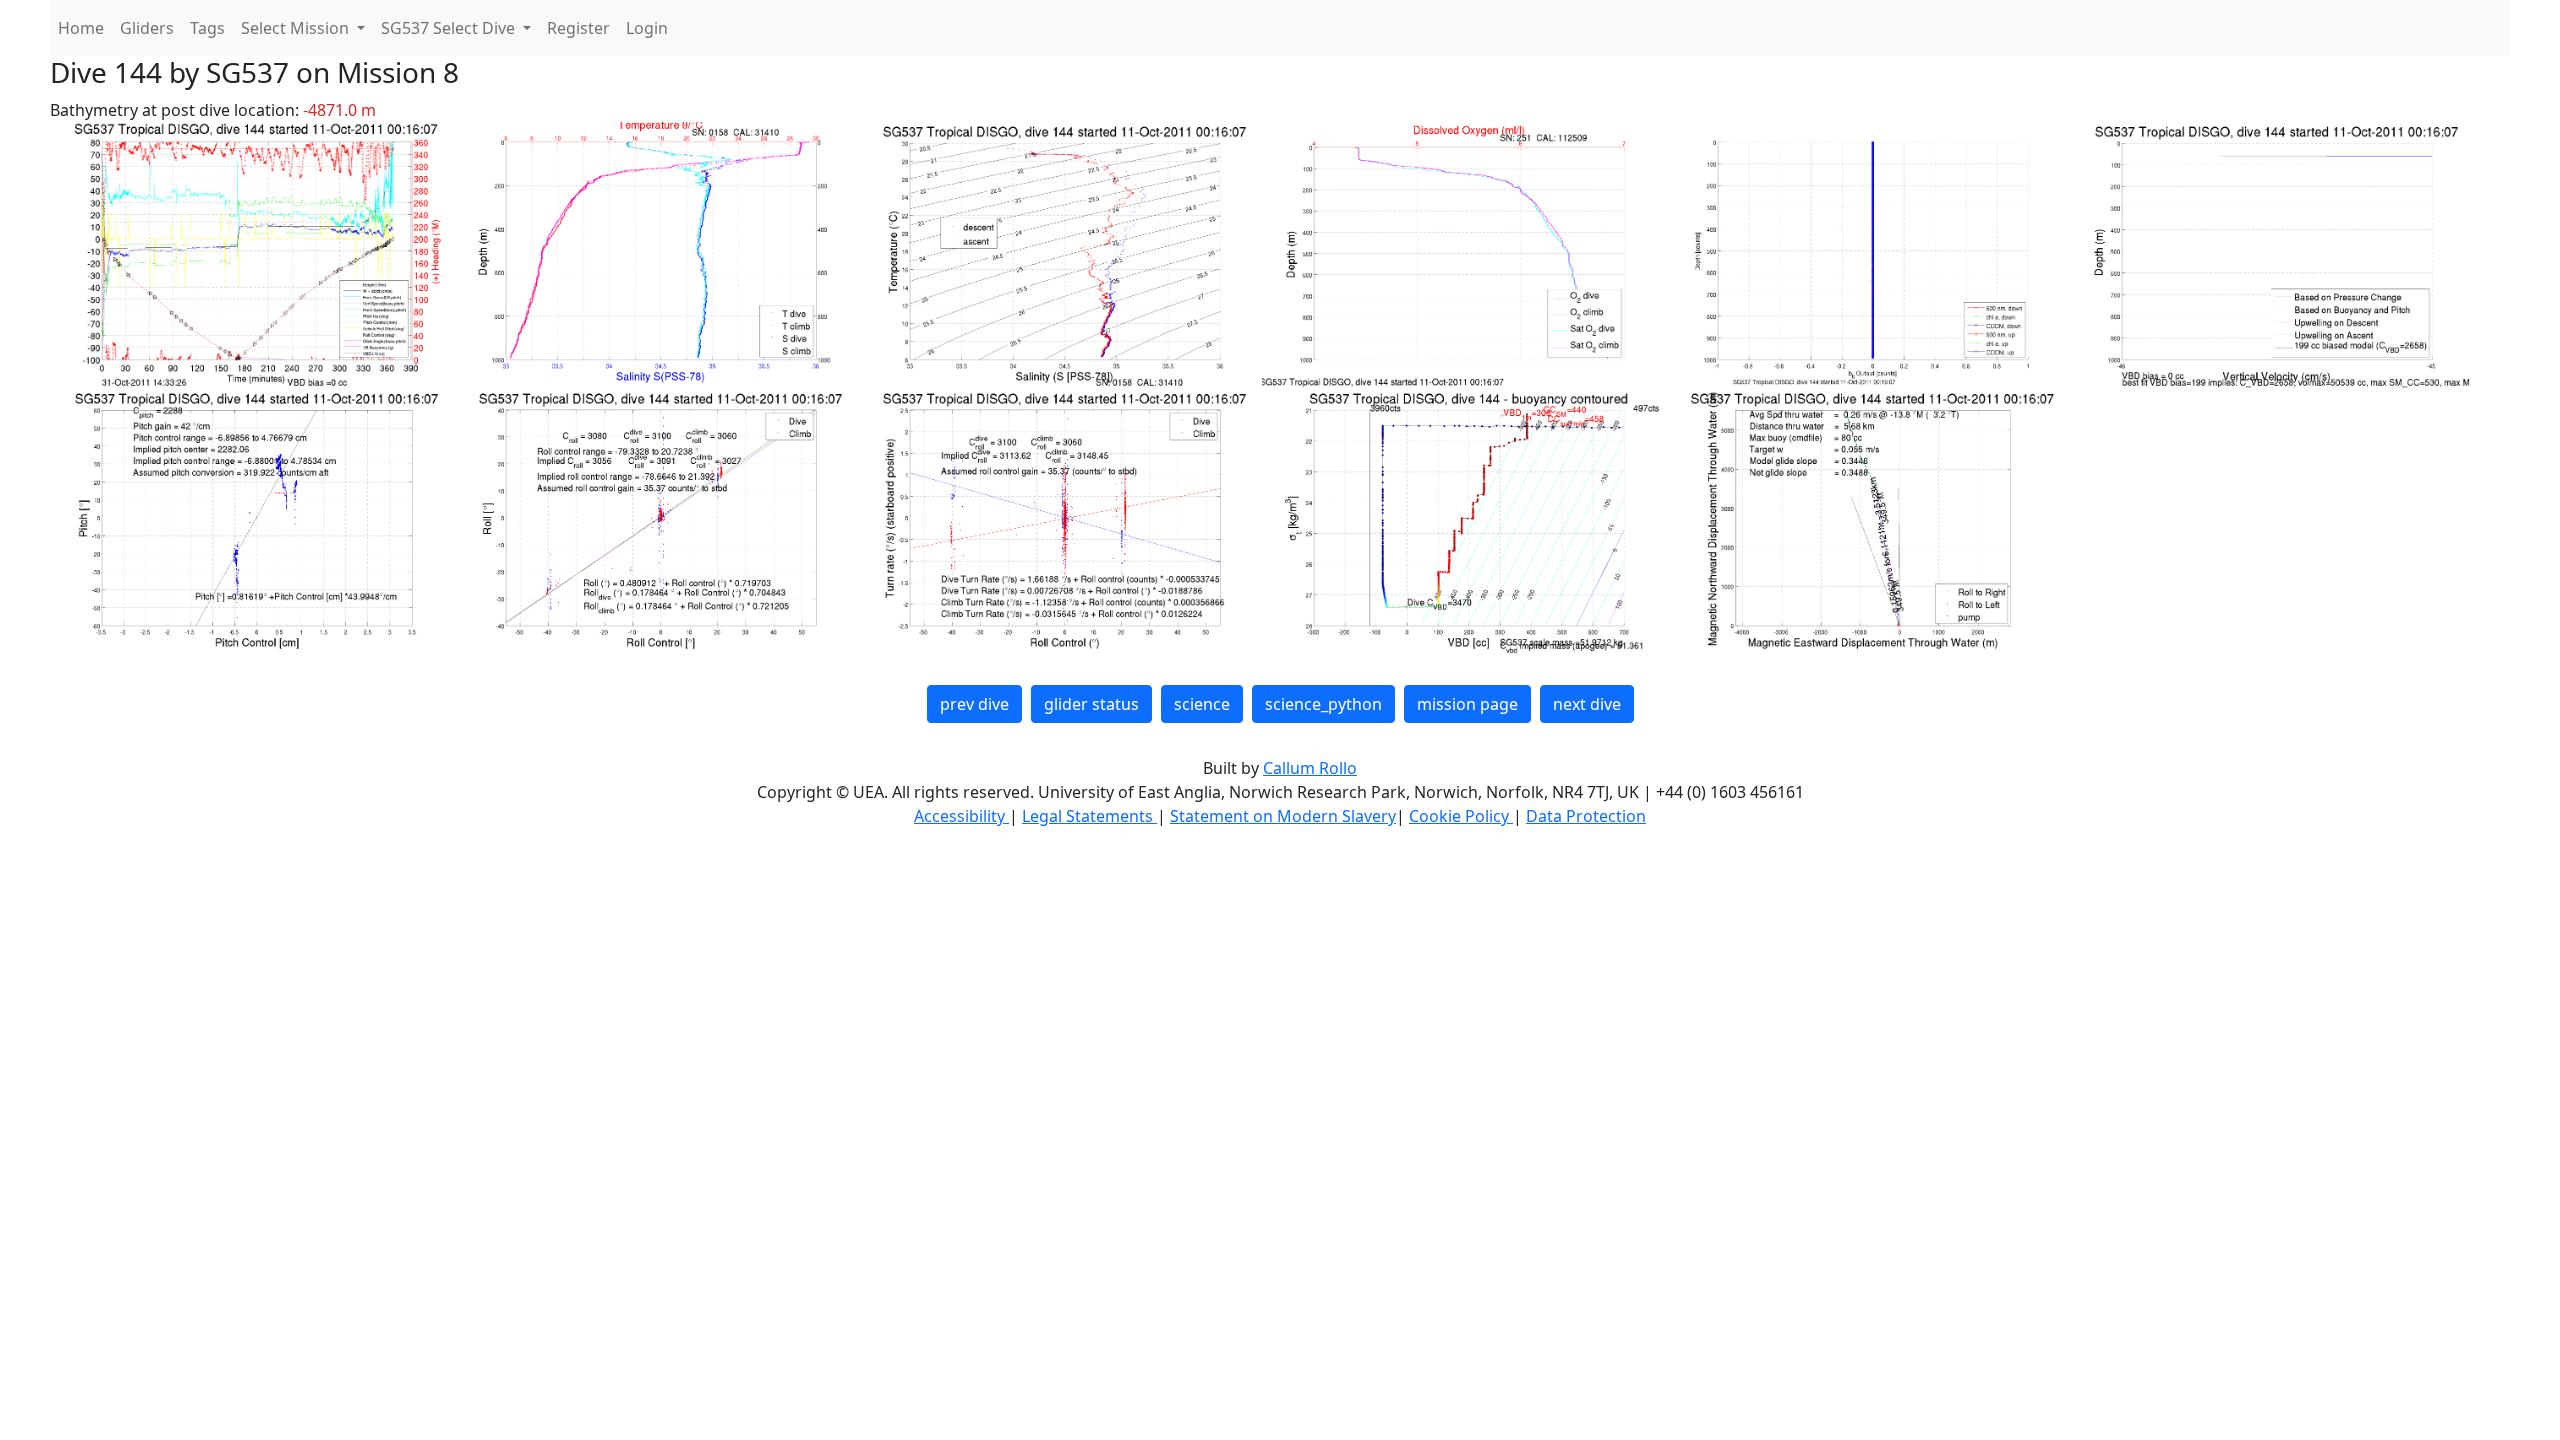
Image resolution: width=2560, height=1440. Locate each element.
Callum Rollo (1310, 768)
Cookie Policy (1461, 816)
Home (81, 28)
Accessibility (961, 816)
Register (578, 28)
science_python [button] (1323, 704)
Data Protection (1586, 816)
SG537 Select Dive (450, 28)
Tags (207, 28)
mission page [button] (1467, 704)
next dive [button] (1587, 704)
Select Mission (297, 28)
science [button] (1202, 704)
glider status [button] (1091, 704)
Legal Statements (1089, 816)
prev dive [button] (974, 704)
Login (647, 28)
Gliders (147, 28)
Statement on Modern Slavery (1283, 816)
